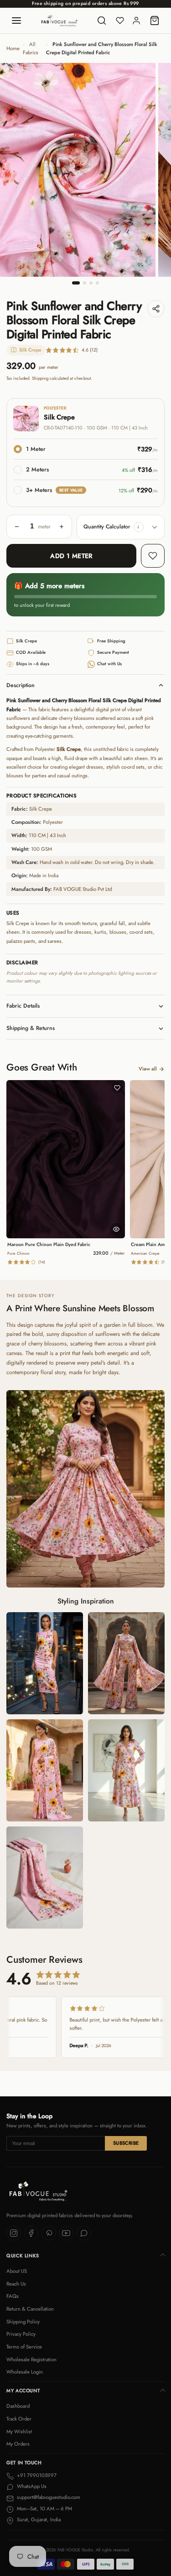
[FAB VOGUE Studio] (59, 21)
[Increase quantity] (62, 527)
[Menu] (16, 21)
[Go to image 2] (85, 283)
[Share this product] (156, 309)
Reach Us (16, 2284)
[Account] (136, 21)
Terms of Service (24, 2347)
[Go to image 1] (76, 283)
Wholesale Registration (31, 2359)
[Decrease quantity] (17, 527)
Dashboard (18, 2406)
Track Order (19, 2419)
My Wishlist (19, 2431)
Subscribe (126, 2143)
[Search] (102, 21)
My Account (23, 2391)
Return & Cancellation (30, 2309)
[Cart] (155, 21)
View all (148, 1069)
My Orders (18, 2444)
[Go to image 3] (91, 283)
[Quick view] (116, 1229)
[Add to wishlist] (153, 556)
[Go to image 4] (97, 283)
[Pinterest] (49, 2233)
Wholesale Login (25, 2372)
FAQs (13, 2296)
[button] (139, 527)
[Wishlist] (120, 21)
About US (17, 2271)
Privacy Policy (21, 2334)
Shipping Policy (23, 2322)
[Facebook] (31, 2233)
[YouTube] (67, 2233)
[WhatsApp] (84, 2233)
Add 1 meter (71, 556)
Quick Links (23, 2256)
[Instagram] (14, 2233)
